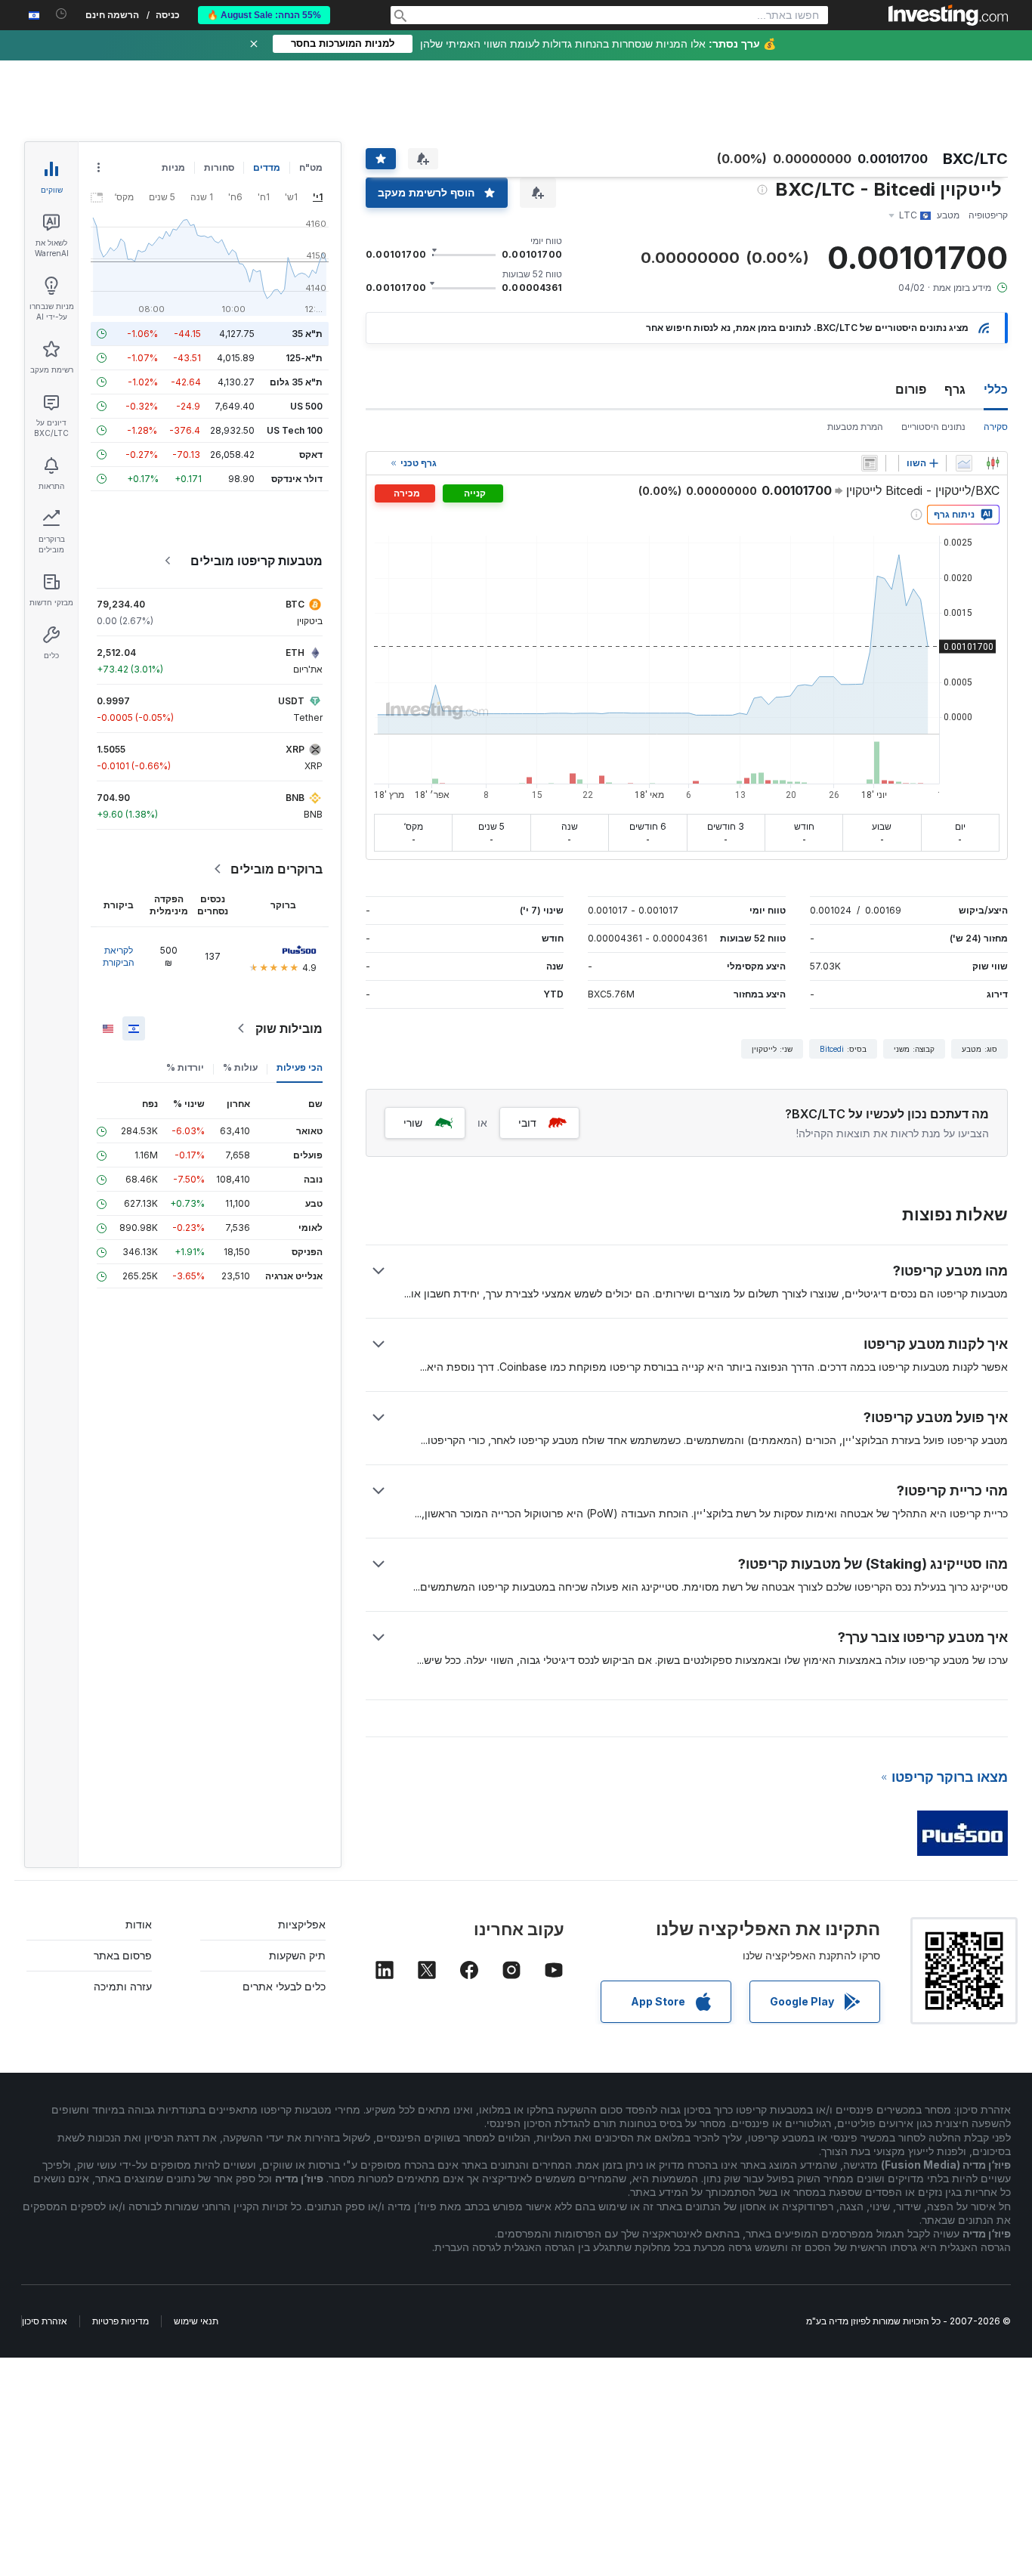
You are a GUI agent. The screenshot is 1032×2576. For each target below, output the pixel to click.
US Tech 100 (295, 430)
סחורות (219, 167)
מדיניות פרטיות (121, 2321)
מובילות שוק (289, 1028)
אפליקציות (302, 1924)
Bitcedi (832, 1049)
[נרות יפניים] (993, 463)
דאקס (311, 455)
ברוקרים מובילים (277, 869)
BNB (295, 798)
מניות (173, 167)
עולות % (240, 1067)
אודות (139, 1924)
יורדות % (185, 1067)
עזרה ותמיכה (123, 1986)
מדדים (267, 167)
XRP (295, 749)
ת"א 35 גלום (296, 382)
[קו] (964, 463)
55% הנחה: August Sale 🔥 (264, 15)
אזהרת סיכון (45, 2321)
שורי (413, 1123)
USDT (291, 701)
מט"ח (311, 167)
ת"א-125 (304, 358)
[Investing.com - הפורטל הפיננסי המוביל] (948, 15)
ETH (295, 653)
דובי (527, 1123)
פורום (911, 389)
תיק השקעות (297, 1955)
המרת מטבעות (855, 427)
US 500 (306, 406)
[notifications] (62, 14)
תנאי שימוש (196, 2321)
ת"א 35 (307, 334)
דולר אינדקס (297, 479)
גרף (955, 389)
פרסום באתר (123, 1955)
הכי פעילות (300, 1067)
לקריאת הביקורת (119, 956)
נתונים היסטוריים (933, 427)
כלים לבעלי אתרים (284, 1986)
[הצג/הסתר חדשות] (870, 463)
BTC (295, 604)
